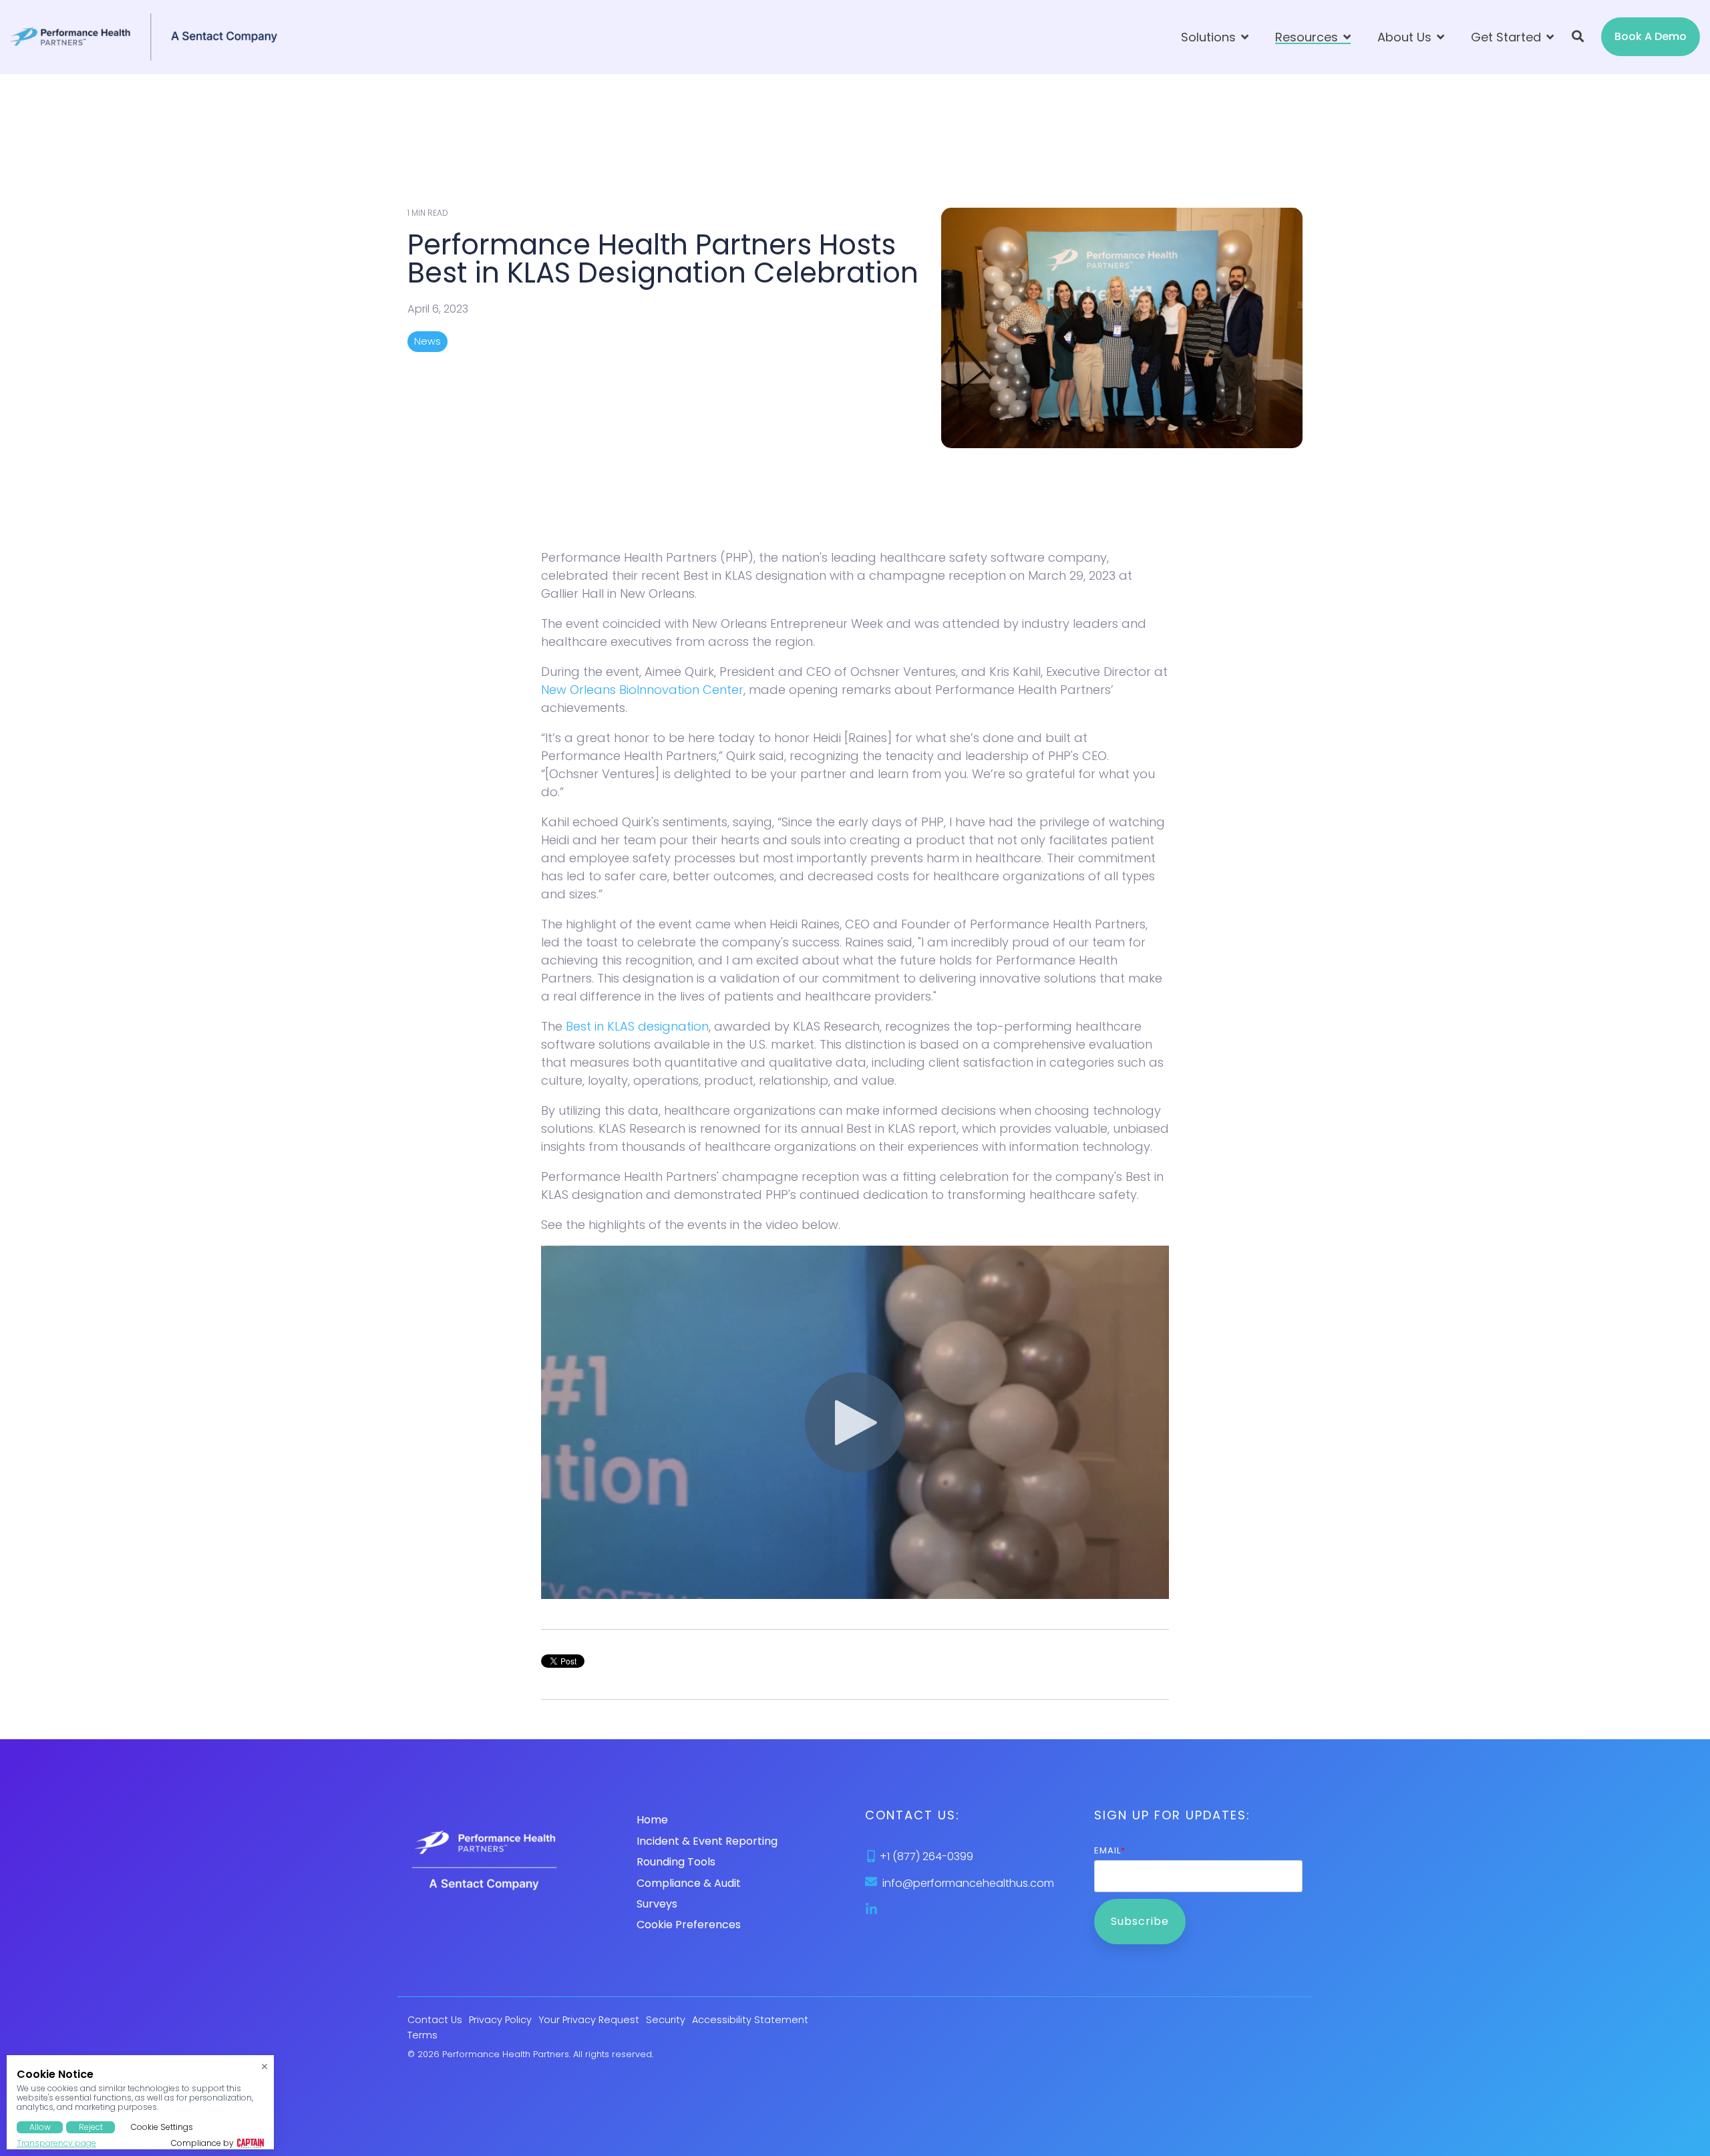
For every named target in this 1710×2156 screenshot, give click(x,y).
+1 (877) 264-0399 (926, 1856)
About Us (1406, 37)
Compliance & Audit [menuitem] (689, 1883)
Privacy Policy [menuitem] (500, 2020)
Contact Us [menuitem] (435, 2020)
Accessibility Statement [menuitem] (750, 2020)
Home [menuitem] (652, 1820)
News (427, 341)
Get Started (1508, 37)
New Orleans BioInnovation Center (642, 690)
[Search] (1578, 37)
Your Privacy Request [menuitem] (589, 2020)
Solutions (1210, 37)
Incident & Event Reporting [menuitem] (707, 1841)
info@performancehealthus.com (968, 1883)
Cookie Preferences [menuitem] (689, 1925)
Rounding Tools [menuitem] (676, 1862)
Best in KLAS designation (637, 1026)
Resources (1308, 37)
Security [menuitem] (666, 2020)
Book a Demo (1651, 36)
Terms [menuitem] (422, 2035)
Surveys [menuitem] (657, 1904)
